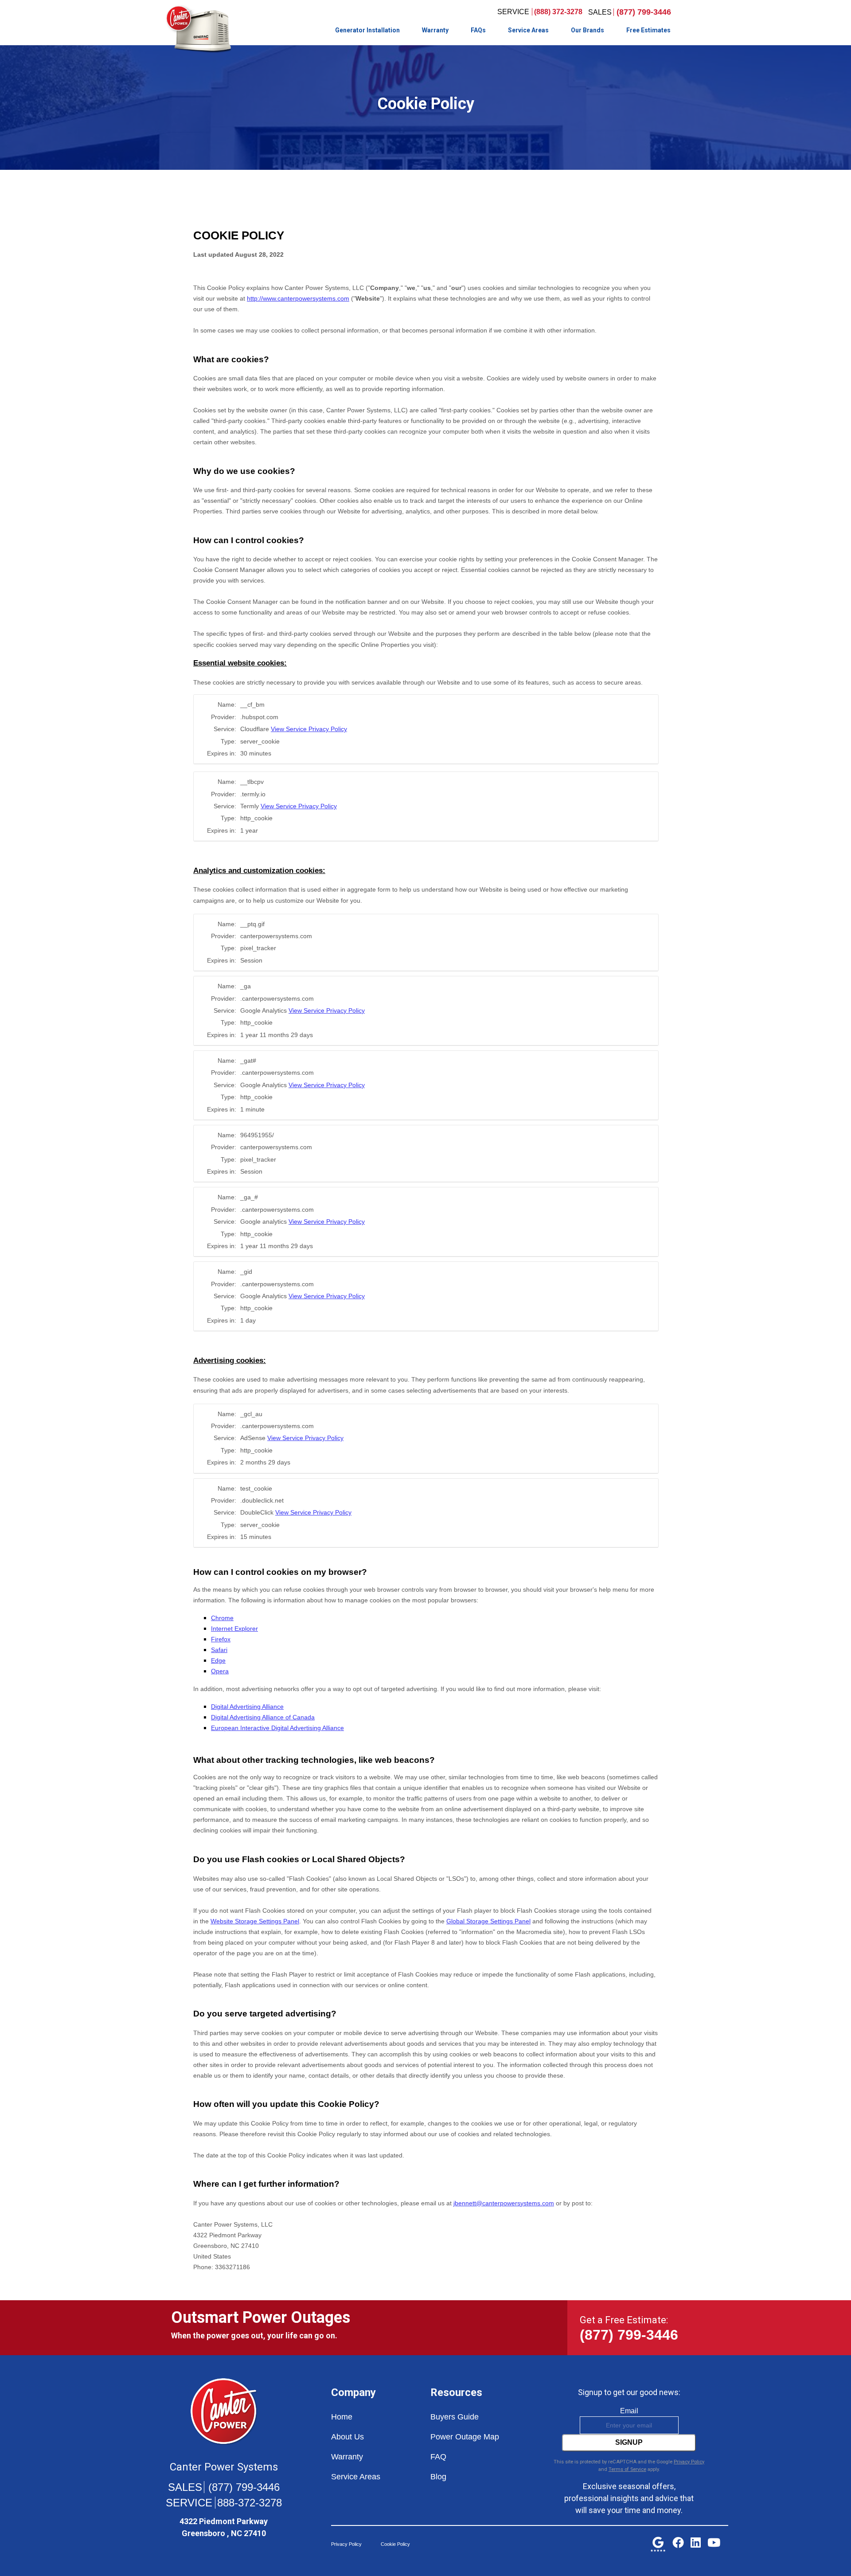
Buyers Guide (455, 2417)
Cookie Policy (395, 2544)
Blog (438, 2477)
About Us (347, 2437)
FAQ (438, 2457)
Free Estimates (648, 30)
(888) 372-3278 (558, 12)
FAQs (478, 30)
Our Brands (588, 30)
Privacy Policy (689, 2462)
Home (342, 2417)
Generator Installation (367, 30)
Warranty (435, 30)
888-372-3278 (250, 2503)
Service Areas (528, 30)
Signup (629, 2442)
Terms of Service (627, 2469)
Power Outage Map (465, 2437)
